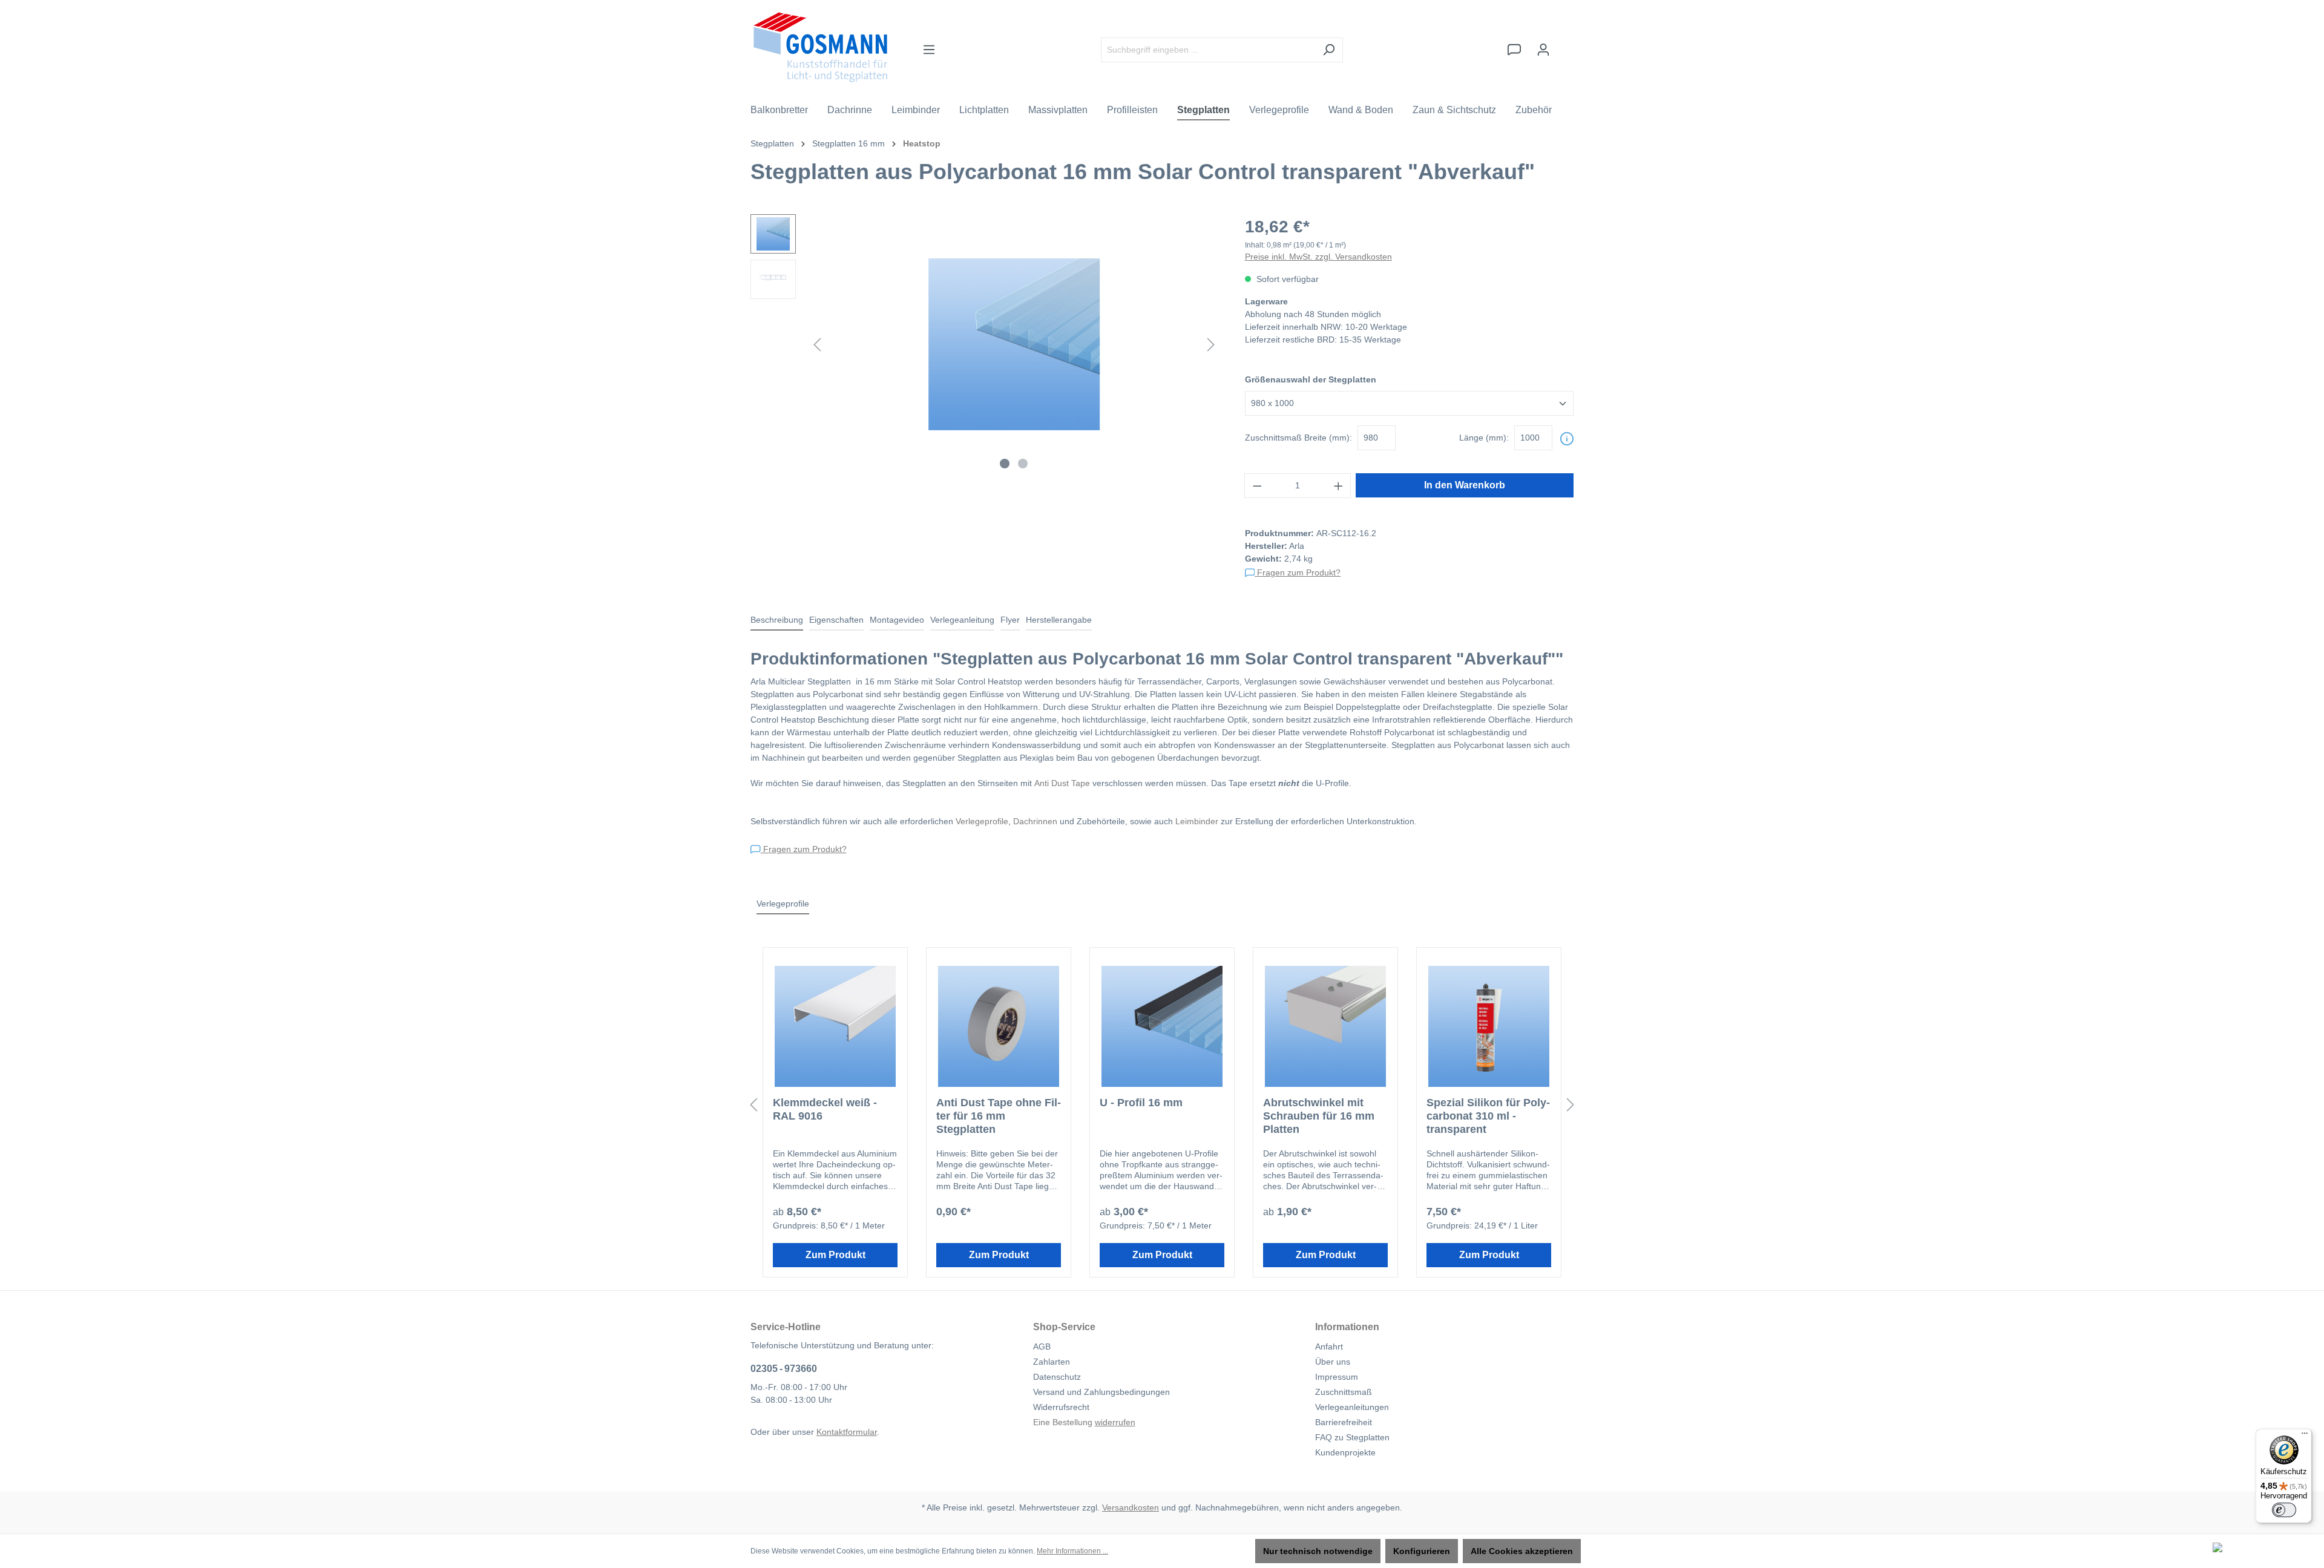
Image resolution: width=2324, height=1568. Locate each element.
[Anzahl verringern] (1257, 486)
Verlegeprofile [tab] (783, 904)
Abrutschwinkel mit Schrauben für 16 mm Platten (1319, 1116)
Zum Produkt (835, 1255)
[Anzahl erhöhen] (1339, 486)
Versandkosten (1131, 1507)
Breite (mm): (1298, 438)
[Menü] (929, 50)
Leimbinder (1197, 821)
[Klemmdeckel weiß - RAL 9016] (835, 1026)
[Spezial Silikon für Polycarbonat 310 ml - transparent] (1489, 1026)
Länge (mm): (1484, 438)
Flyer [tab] (1010, 620)
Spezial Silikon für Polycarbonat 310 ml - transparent (1488, 1116)
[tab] (777, 621)
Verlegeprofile (982, 821)
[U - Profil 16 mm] (1162, 1026)
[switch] (2284, 1510)
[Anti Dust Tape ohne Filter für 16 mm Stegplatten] (999, 1026)
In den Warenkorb (1465, 485)
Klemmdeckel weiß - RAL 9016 (825, 1109)
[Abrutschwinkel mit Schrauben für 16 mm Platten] (1325, 1026)
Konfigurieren (1422, 1551)
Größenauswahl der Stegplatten (1311, 379)
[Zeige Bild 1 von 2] (1005, 464)
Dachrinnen (1035, 821)
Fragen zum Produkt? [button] (1298, 572)
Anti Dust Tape (1062, 783)
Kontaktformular (847, 1432)
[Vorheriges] (817, 345)
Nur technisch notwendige (1318, 1551)
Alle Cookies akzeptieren (1522, 1551)
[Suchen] (1329, 50)
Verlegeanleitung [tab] (962, 620)
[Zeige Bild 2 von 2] (1023, 464)
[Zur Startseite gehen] (820, 47)
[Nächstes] (1211, 345)
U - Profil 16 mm (1141, 1103)
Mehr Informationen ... (1072, 1551)
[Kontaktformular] (1514, 50)
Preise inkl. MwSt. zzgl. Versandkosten (1318, 257)
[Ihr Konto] (1543, 50)
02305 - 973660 (784, 1369)
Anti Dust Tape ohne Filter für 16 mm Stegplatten (999, 1116)
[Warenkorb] (1566, 44)
